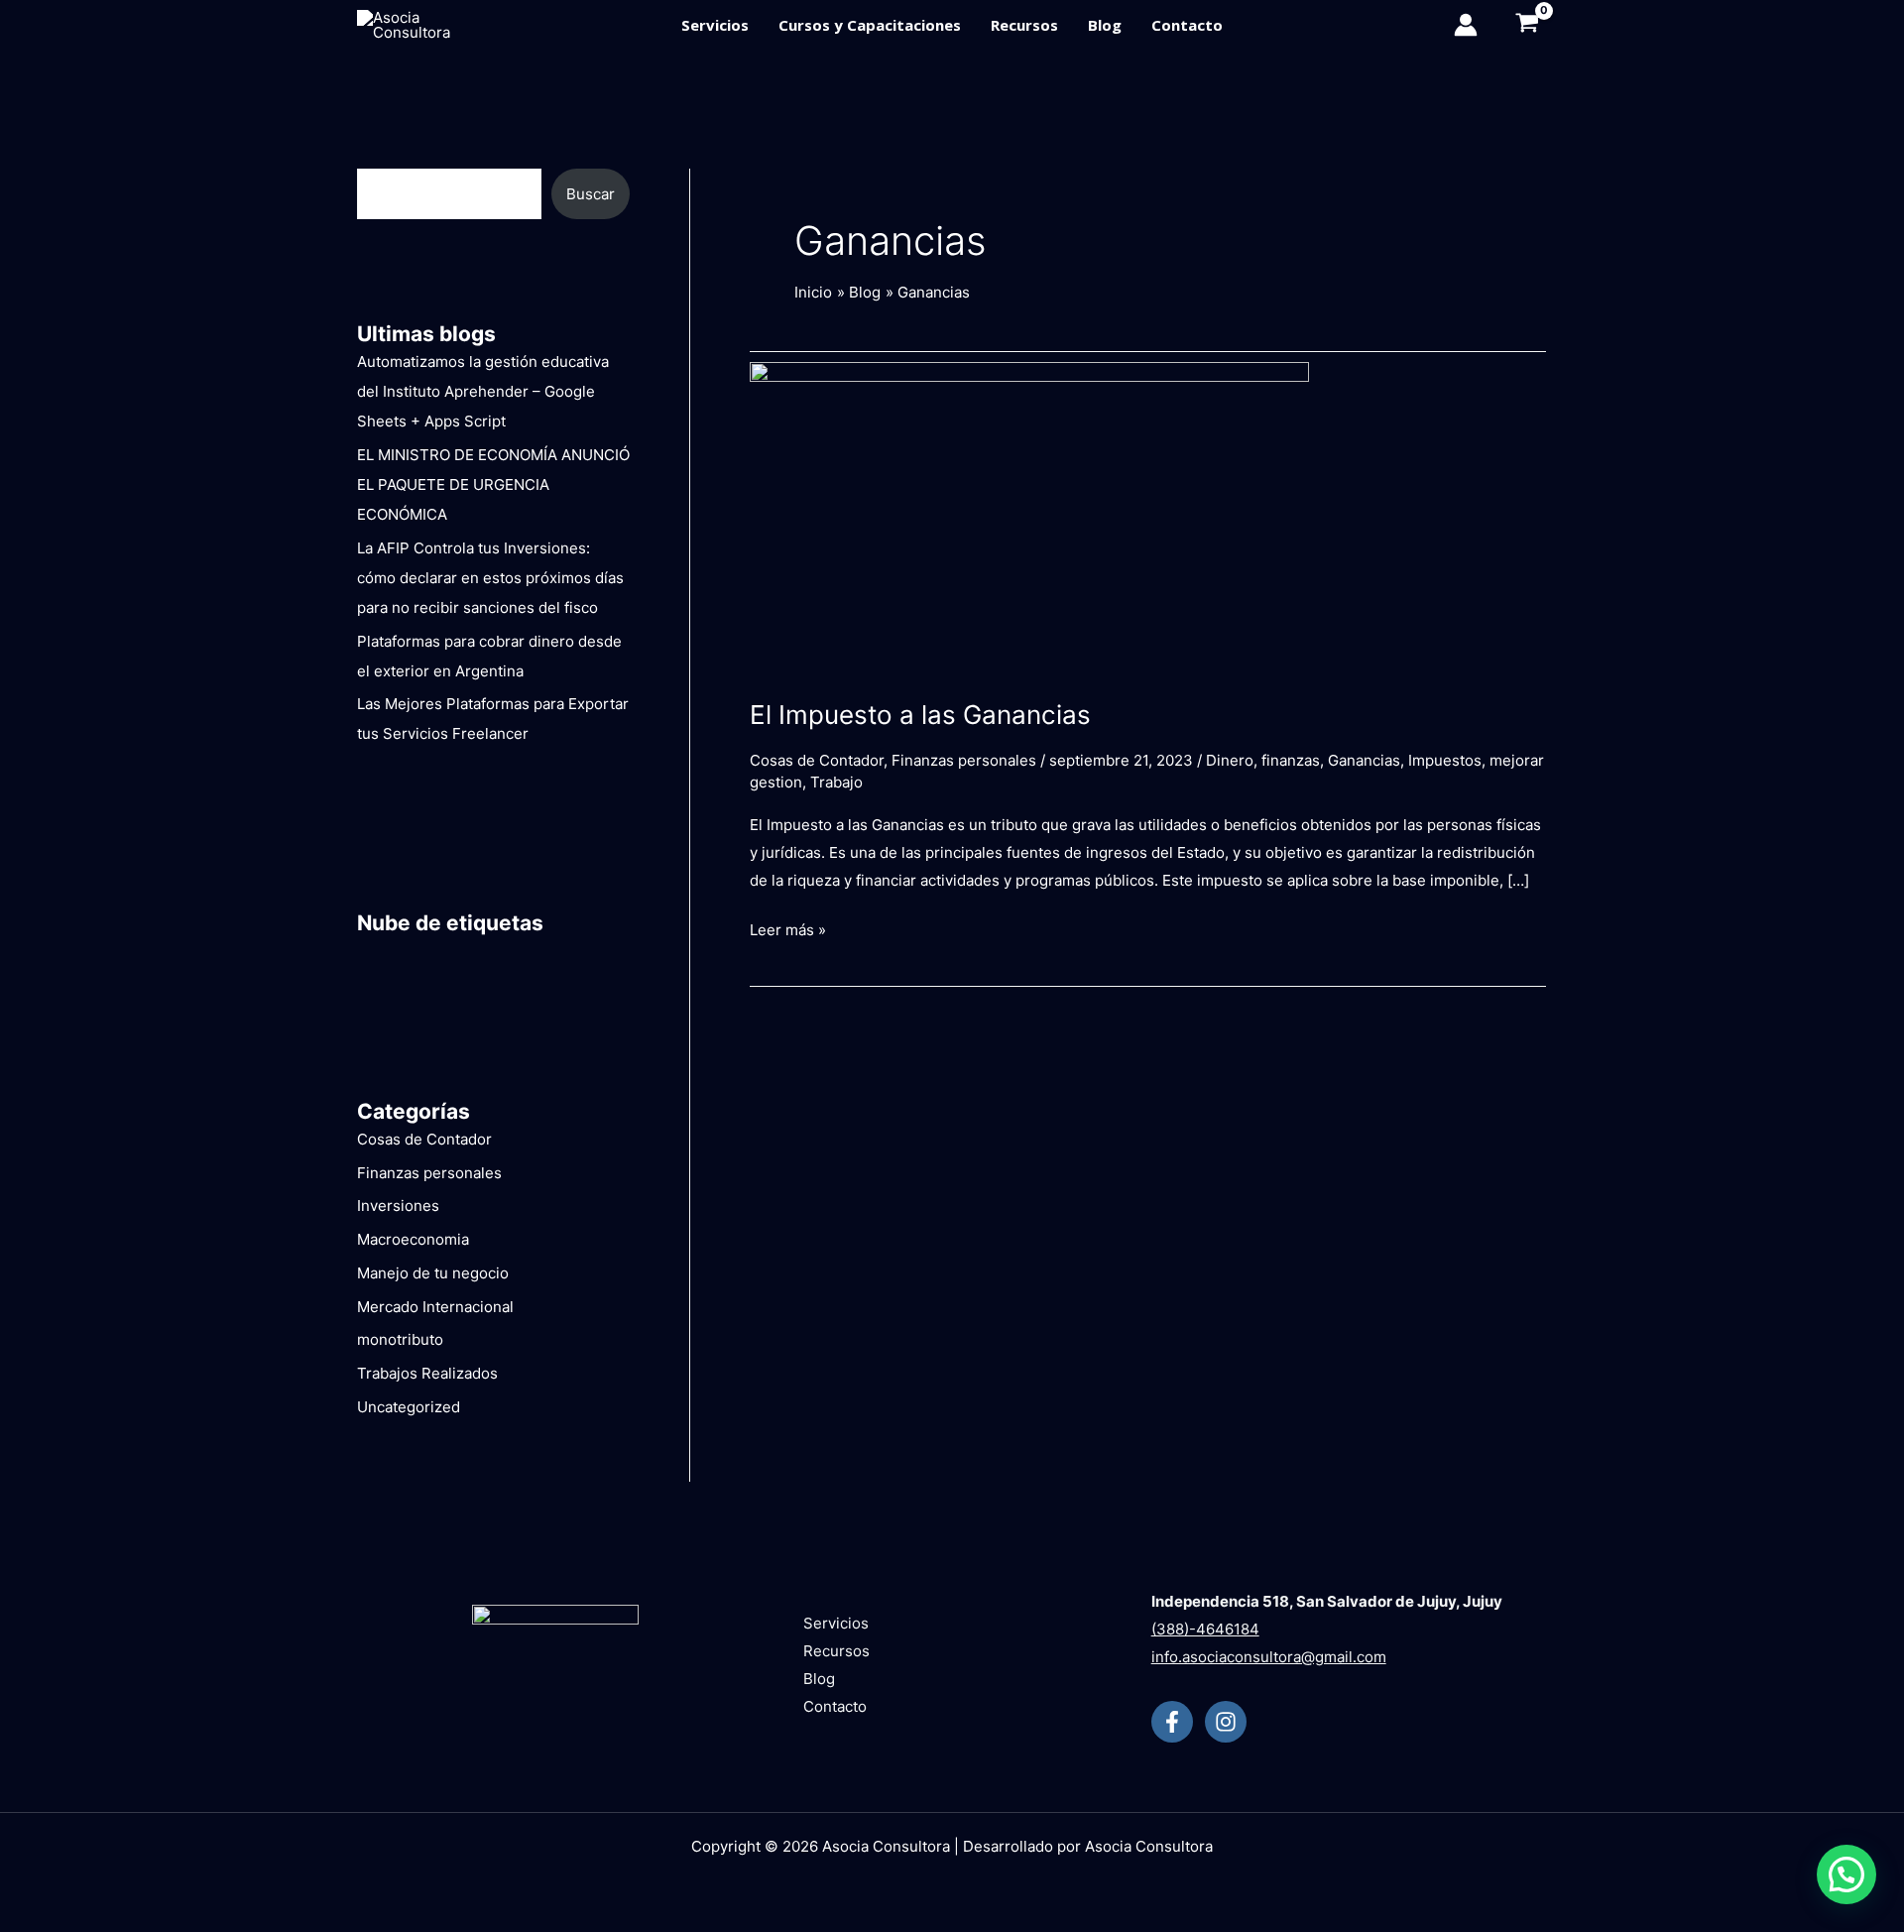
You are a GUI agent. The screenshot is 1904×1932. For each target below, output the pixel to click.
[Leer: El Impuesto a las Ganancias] (1029, 517)
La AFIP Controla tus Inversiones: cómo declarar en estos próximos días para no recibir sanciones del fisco (490, 578)
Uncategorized (409, 1407)
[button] (1846, 1874)
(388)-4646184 (1205, 1629)
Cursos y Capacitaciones (870, 25)
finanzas (1291, 760)
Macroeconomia (413, 1239)
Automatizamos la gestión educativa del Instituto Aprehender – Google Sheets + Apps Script (483, 391)
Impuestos (1445, 760)
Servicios (715, 25)
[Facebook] (1172, 1722)
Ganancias (1364, 760)
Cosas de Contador (424, 1139)
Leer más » (788, 928)
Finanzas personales (429, 1173)
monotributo (400, 1339)
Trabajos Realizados (427, 1373)
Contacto (1187, 25)
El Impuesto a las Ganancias (920, 715)
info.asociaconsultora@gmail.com (1269, 1657)
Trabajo (836, 782)
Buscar (591, 194)
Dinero (1230, 760)
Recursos (1024, 25)
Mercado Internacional (435, 1307)
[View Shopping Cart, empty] (1522, 25)
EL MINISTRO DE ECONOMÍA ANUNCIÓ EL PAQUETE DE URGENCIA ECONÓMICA (493, 484)
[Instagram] (1226, 1722)
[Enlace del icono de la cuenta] (1466, 25)
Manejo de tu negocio (433, 1273)
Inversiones (398, 1206)
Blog (1105, 25)
